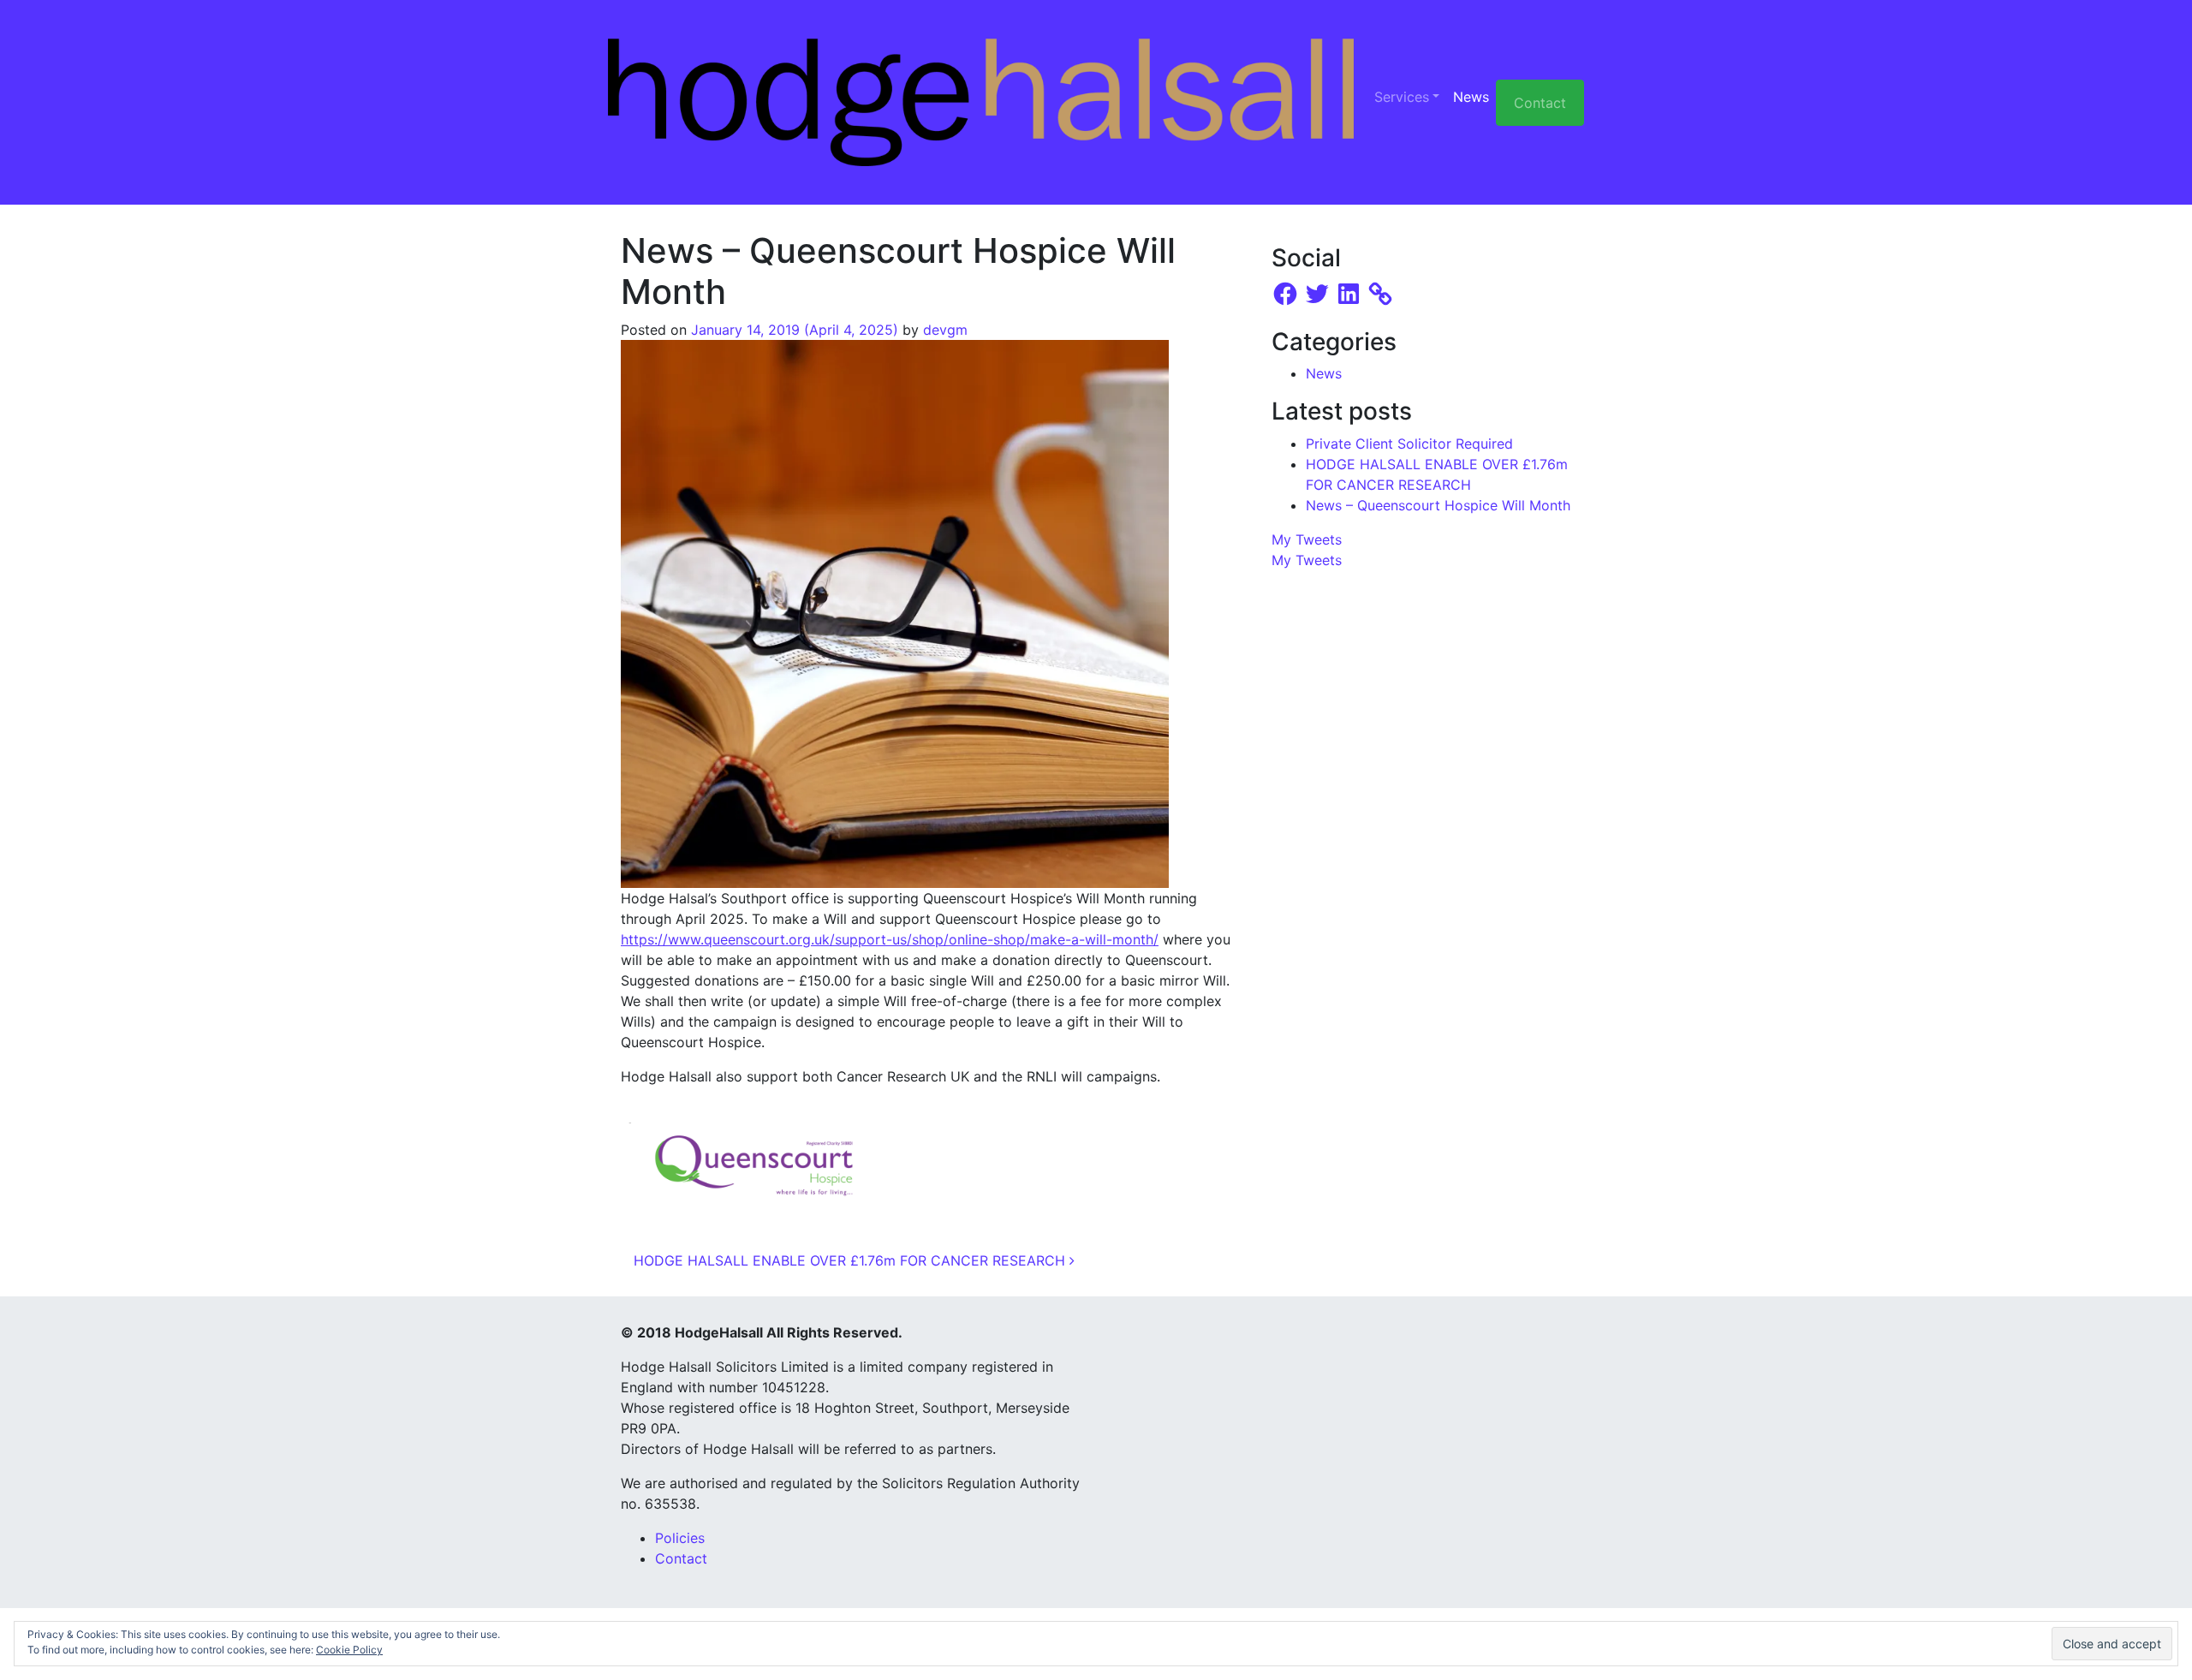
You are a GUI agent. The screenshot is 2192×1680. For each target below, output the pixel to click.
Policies (680, 1538)
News (1471, 97)
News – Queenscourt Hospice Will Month (1438, 505)
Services (1402, 97)
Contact (1540, 103)
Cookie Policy (349, 1650)
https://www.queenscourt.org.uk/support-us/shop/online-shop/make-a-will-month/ (890, 939)
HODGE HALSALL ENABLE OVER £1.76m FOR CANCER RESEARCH (852, 1260)
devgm (945, 330)
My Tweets (1307, 539)
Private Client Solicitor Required (1409, 444)
